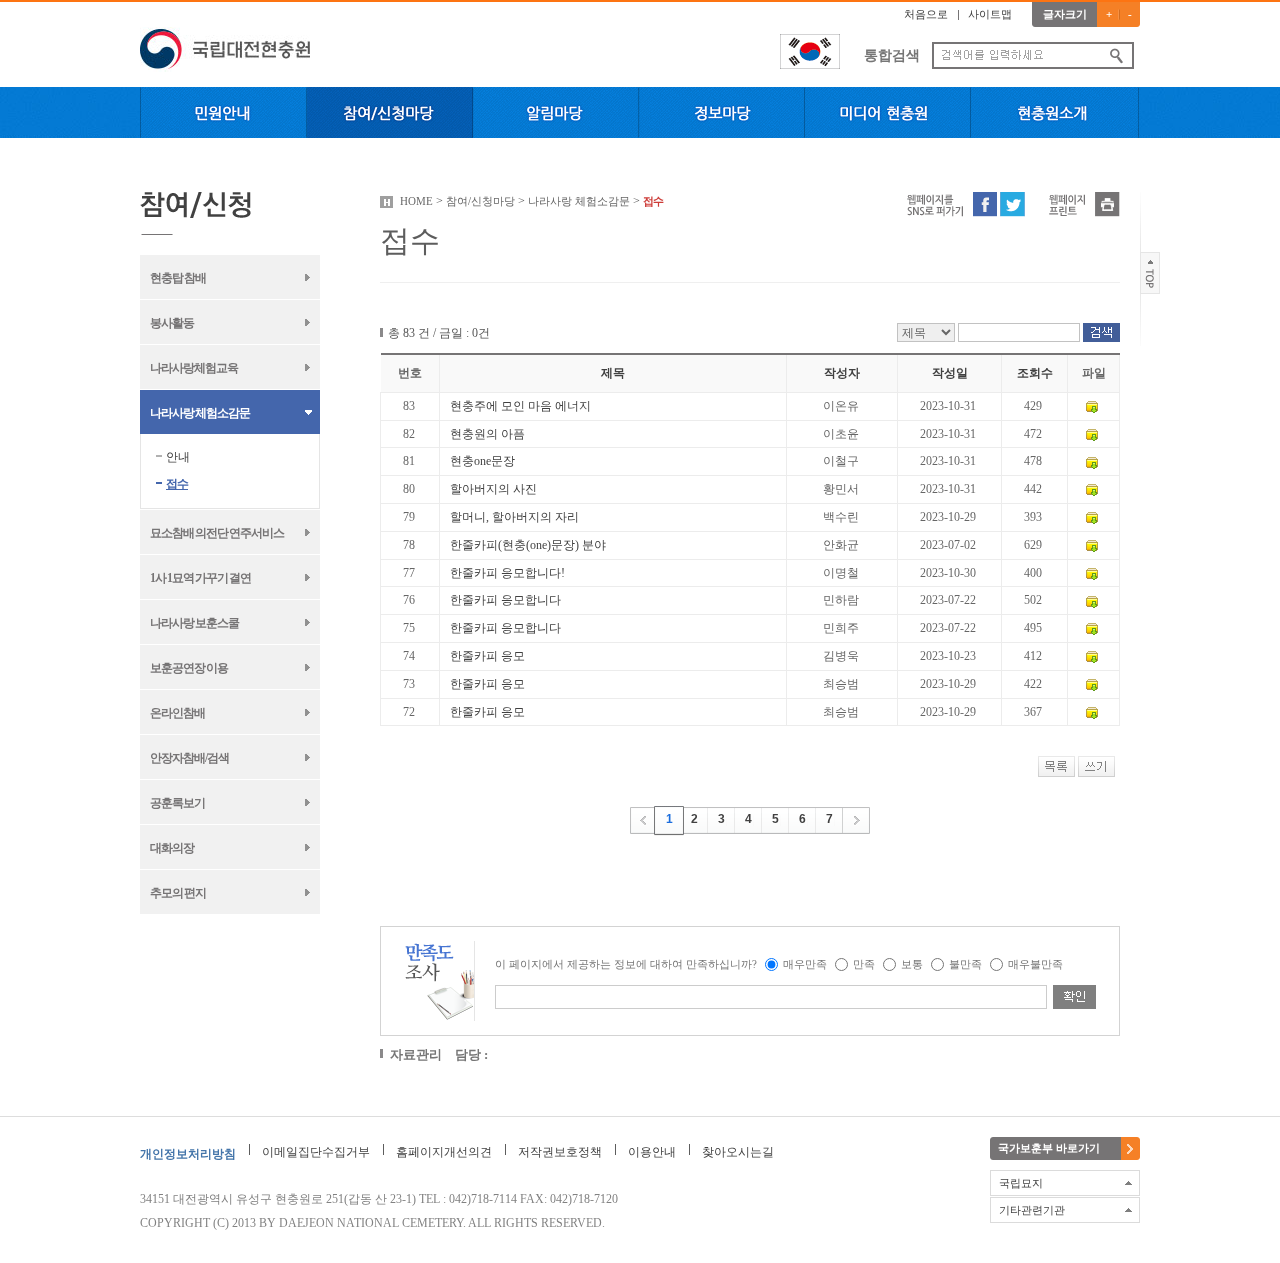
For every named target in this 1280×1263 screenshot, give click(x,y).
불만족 (965, 964)
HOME (416, 201)
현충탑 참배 (178, 278)
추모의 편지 (178, 893)
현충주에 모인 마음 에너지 (520, 406)
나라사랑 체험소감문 (200, 413)
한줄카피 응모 (487, 656)
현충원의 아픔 (487, 434)
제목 (613, 373)
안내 (178, 457)
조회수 (1035, 373)
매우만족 (805, 964)
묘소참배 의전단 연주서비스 (217, 533)
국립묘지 (1021, 1183)
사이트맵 (990, 14)
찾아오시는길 (738, 1152)
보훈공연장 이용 (189, 668)
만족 (864, 964)
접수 (177, 484)
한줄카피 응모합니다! (507, 573)
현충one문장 (482, 461)
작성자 (842, 373)
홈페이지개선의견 (444, 1152)
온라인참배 (177, 713)
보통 (912, 964)
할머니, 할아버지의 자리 (514, 517)
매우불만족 (1035, 964)
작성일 (950, 373)
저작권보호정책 (560, 1152)
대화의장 (172, 848)
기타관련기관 (1032, 1210)
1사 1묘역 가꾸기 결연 (200, 578)
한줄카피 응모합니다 (505, 600)
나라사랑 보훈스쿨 (194, 623)
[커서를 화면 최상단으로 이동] (1150, 272)
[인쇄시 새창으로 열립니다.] (1107, 203)
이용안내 (652, 1152)
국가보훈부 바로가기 (1049, 1148)
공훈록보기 (177, 803)
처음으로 (926, 14)
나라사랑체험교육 (194, 368)
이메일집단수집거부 (316, 1152)
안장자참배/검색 (189, 758)
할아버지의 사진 (493, 489)
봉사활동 (172, 323)
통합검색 (892, 55)
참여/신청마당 (480, 201)
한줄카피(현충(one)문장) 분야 (528, 545)
